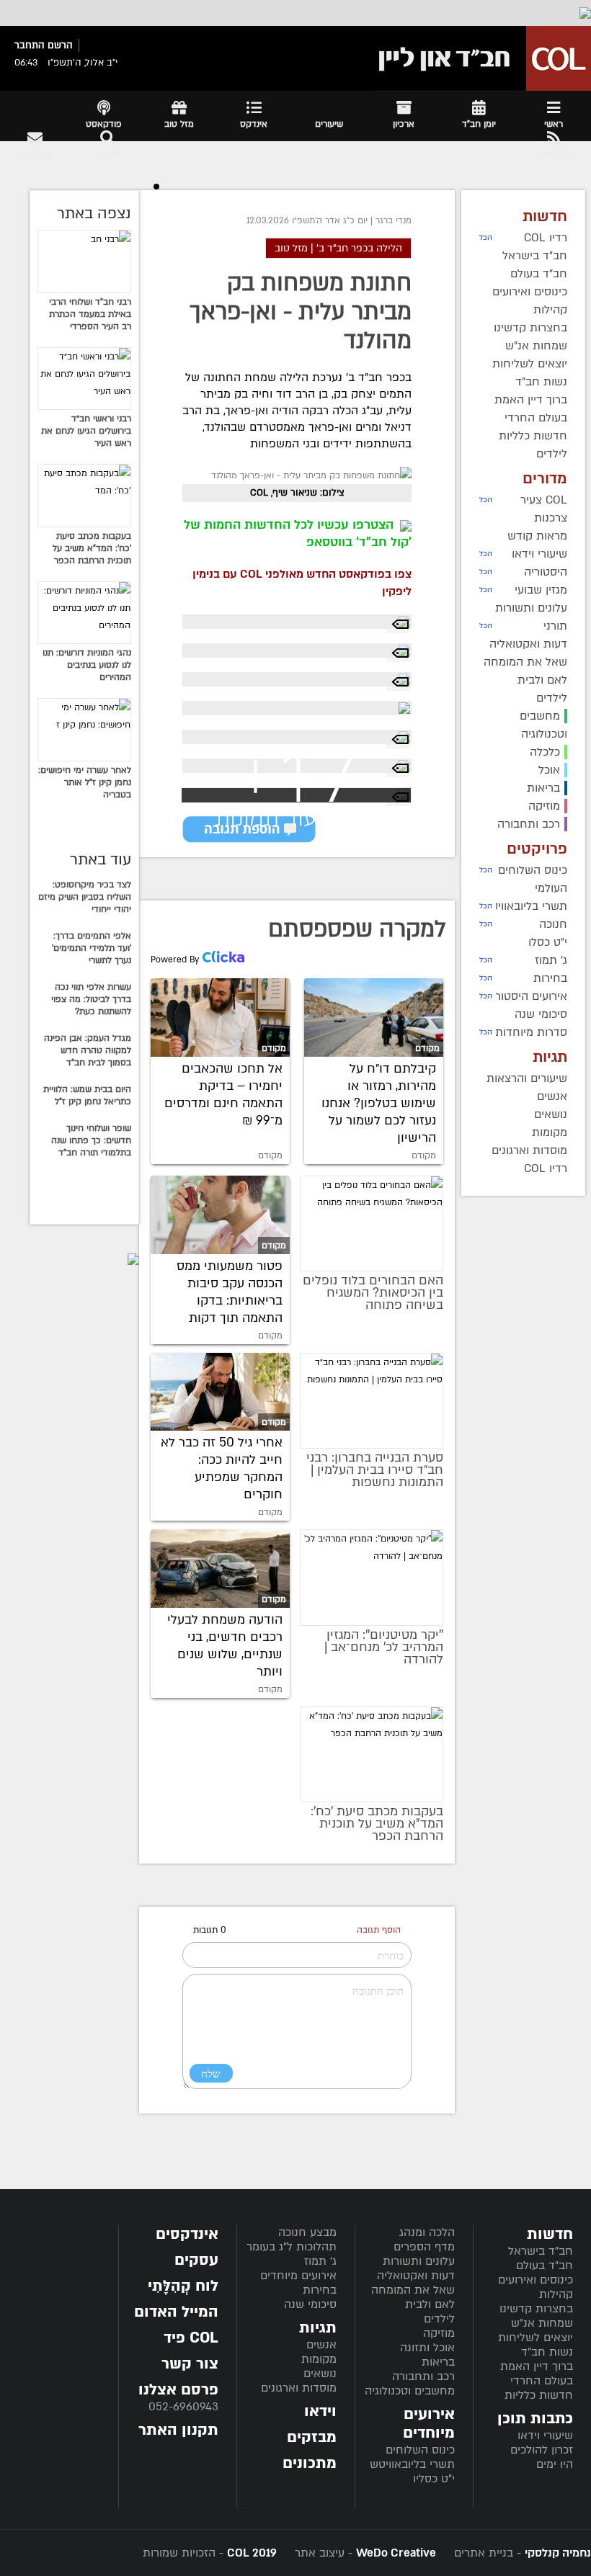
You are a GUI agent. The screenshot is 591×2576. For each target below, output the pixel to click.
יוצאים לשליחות (536, 2338)
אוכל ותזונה (427, 2348)
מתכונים (310, 2463)
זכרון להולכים (542, 2450)
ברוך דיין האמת (537, 2366)
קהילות (556, 2294)
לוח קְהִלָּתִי (183, 2286)
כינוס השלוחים (420, 2450)
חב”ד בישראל (541, 2251)
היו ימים (555, 2464)
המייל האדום (176, 2312)
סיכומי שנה (310, 2304)
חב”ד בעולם (545, 2266)
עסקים (196, 2260)
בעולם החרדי (542, 2381)
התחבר (30, 45)
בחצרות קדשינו (536, 2309)
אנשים (321, 2345)
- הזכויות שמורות (210, 2553)
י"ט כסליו (434, 2479)
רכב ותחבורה (423, 2376)
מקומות (319, 2359)
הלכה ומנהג (427, 2232)
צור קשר (190, 2364)
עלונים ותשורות (419, 2261)
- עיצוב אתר (364, 2553)
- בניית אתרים (521, 2553)
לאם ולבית (430, 2304)
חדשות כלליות (539, 2395)
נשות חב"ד (547, 2352)
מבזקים (312, 2437)
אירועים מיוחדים (298, 2276)
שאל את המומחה (413, 2290)
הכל (486, 238)
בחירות (320, 2290)
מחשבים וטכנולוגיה (410, 2391)
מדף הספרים (424, 2247)
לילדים (439, 2319)
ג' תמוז (320, 2261)
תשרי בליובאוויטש (412, 2464)
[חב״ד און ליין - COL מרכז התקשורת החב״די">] (481, 58)
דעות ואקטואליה (416, 2276)
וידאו (320, 2411)
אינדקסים (187, 2234)
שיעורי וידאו (545, 2436)
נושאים (320, 2374)
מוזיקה (439, 2333)
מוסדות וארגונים (299, 2388)
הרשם (60, 45)
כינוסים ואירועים (536, 2280)
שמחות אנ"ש (542, 2323)
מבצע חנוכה (307, 2232)
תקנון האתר (178, 2430)
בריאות (438, 2362)
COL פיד (191, 2338)
